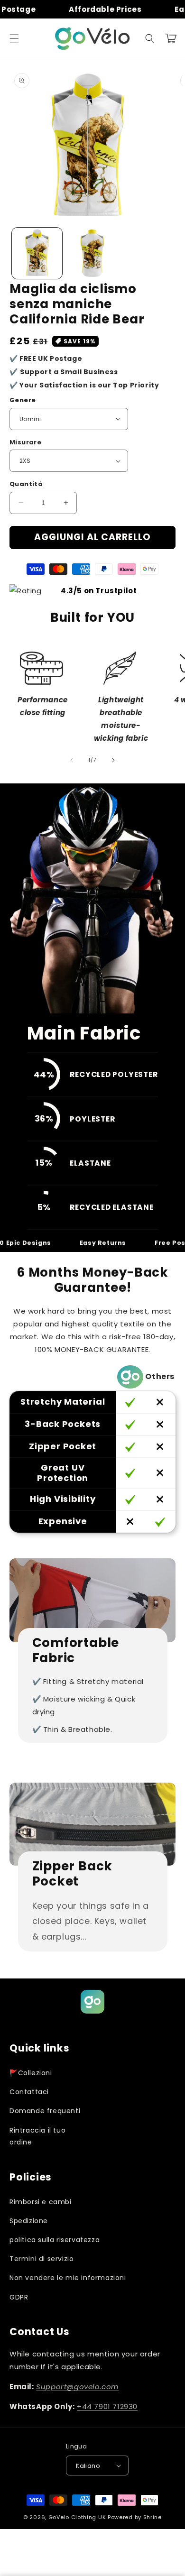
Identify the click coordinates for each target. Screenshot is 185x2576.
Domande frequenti (45, 2111)
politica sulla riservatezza (55, 2240)
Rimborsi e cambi (41, 2202)
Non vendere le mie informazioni (68, 2278)
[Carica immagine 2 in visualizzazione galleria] (92, 253)
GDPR (19, 2297)
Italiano (88, 2466)
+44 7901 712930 (107, 2406)
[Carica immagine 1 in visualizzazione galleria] (37, 253)
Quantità (26, 484)
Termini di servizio (42, 2259)
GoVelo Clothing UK (77, 2517)
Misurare (25, 442)
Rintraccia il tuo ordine (37, 2136)
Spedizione (29, 2221)
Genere (23, 400)
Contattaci (29, 2092)
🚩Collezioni (31, 2073)
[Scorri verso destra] (113, 760)
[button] (14, 38)
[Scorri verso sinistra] (72, 760)
